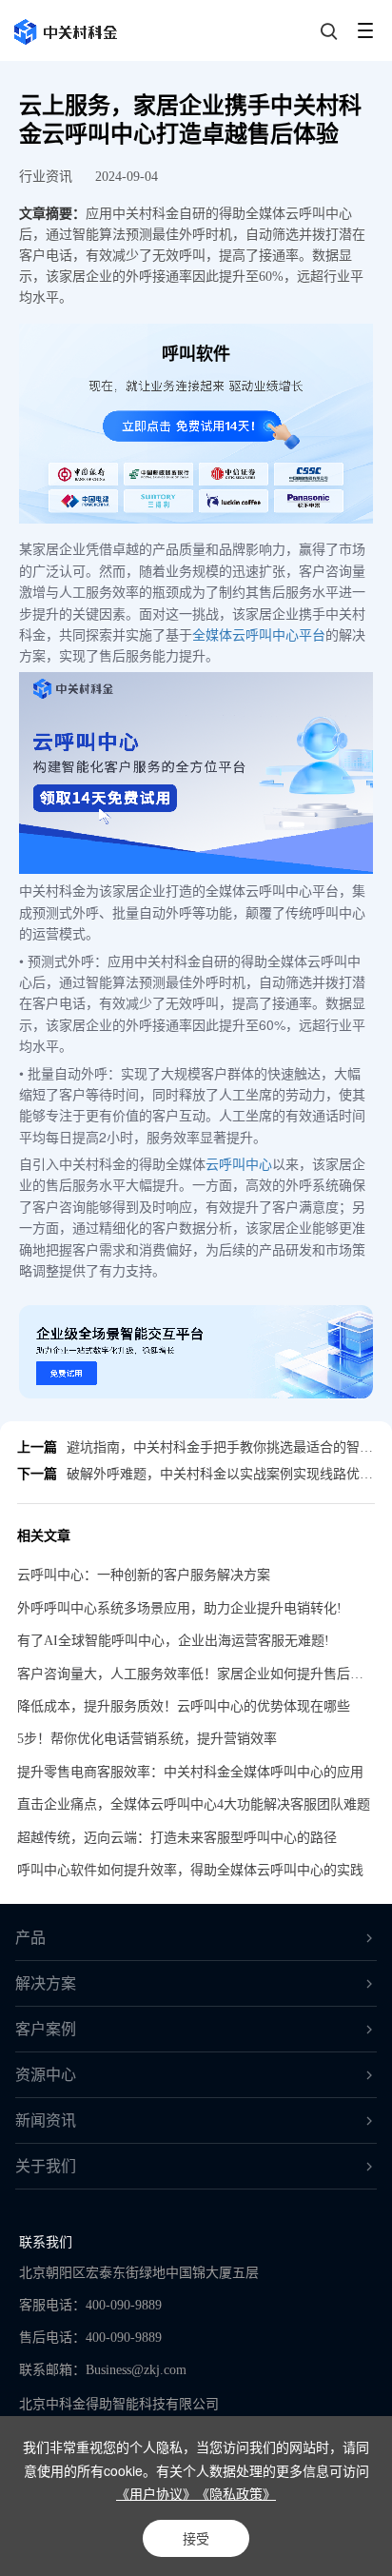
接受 (196, 2538)
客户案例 (46, 2029)
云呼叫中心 (239, 1163)
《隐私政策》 (236, 2493)
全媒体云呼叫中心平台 (259, 634)
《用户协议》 (156, 2493)
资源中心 (46, 2075)
